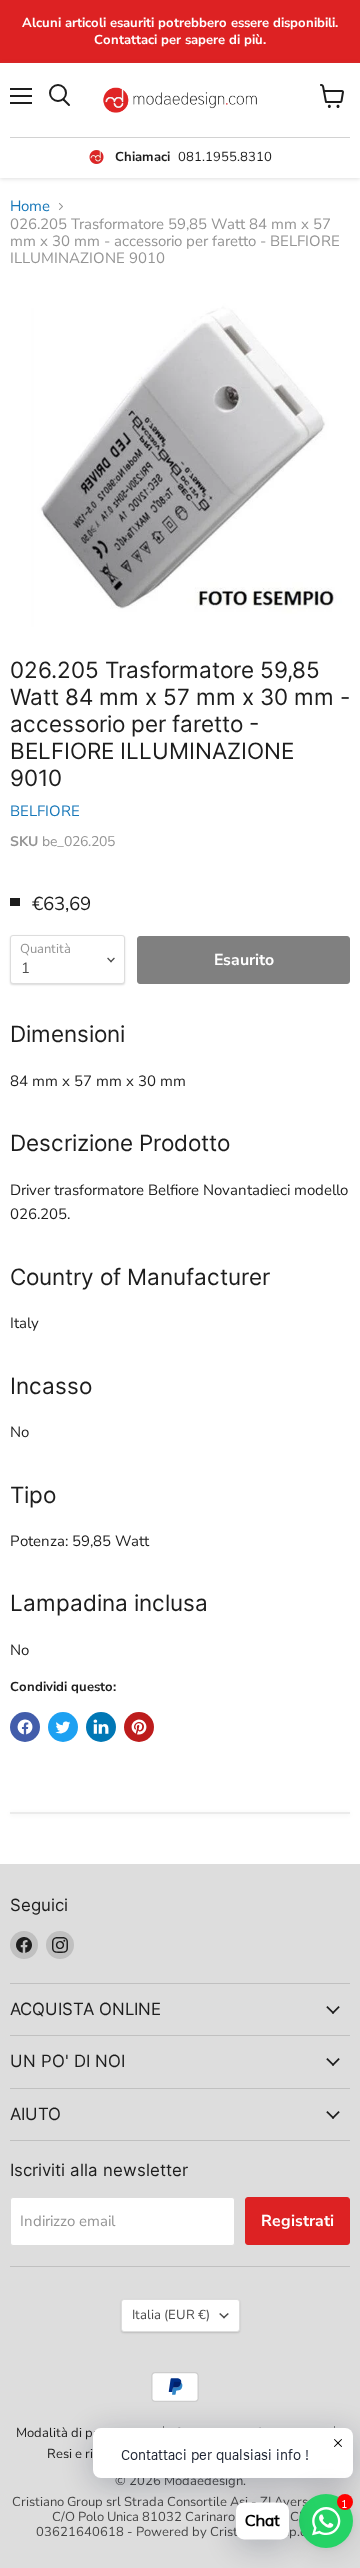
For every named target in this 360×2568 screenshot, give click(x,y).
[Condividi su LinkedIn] (101, 1727)
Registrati (297, 2221)
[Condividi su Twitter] (63, 1727)
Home (30, 206)
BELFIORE (45, 811)
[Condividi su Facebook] (25, 1727)
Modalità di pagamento (84, 2433)
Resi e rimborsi (90, 2454)
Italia (171, 2315)
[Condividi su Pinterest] (139, 1727)
